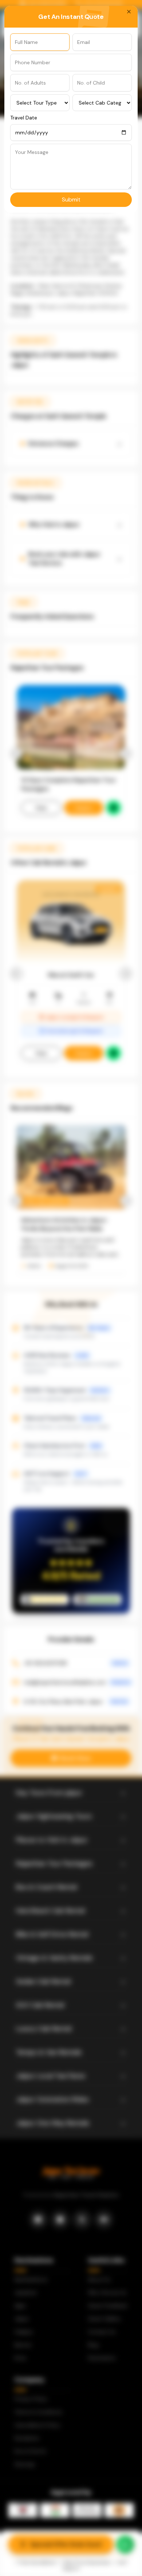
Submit (71, 199)
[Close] (129, 12)
